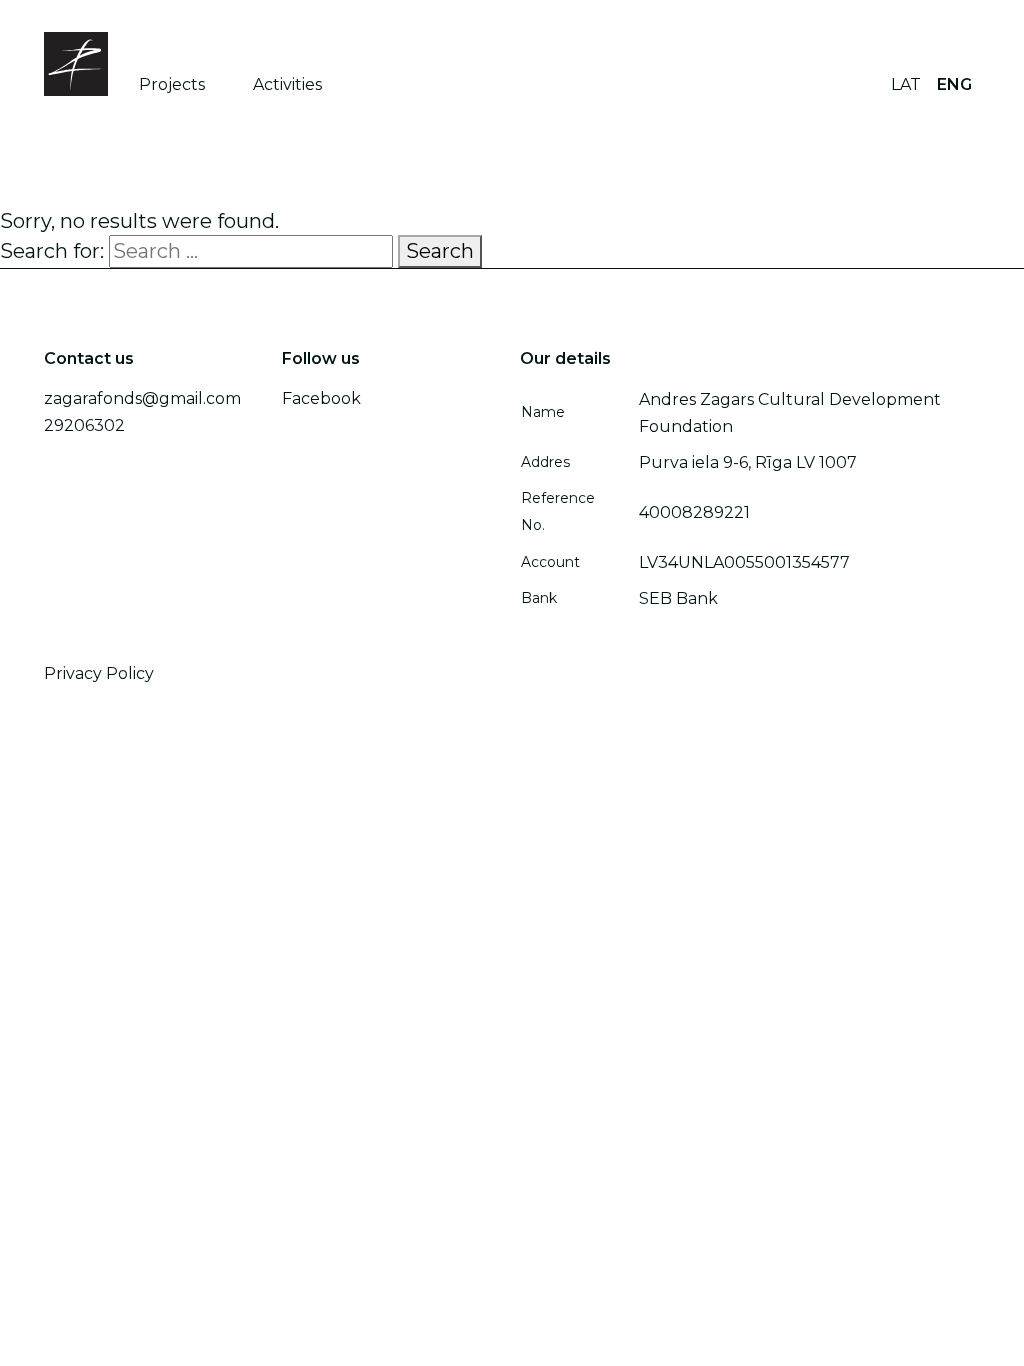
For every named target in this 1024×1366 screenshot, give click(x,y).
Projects (172, 84)
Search (440, 251)
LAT (906, 84)
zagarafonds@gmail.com (142, 398)
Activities (287, 84)
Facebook (321, 398)
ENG (954, 84)
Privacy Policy (99, 673)
